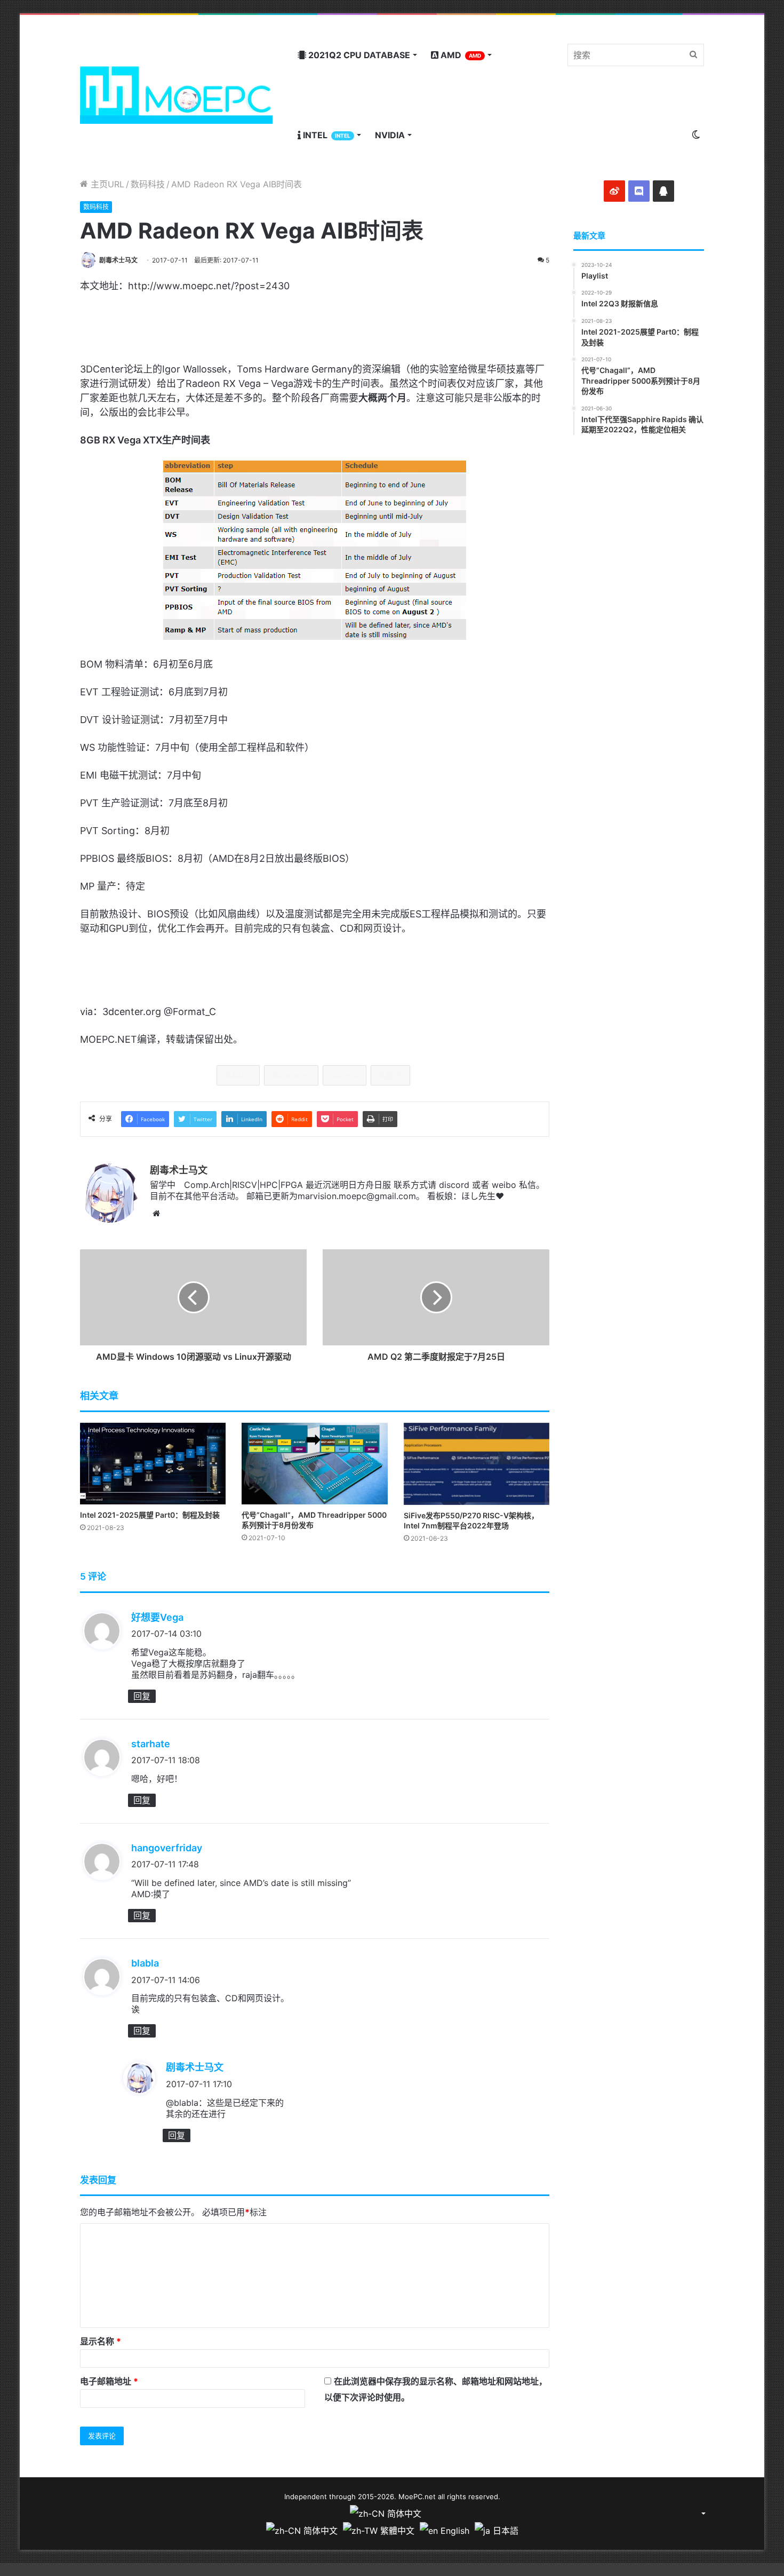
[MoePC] (176, 95)
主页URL (106, 184)
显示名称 (101, 2341)
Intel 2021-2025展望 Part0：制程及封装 (150, 1515)
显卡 (393, 1075)
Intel (326, 135)
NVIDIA (390, 135)
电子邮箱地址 (109, 2381)
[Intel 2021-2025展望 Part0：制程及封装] (153, 1464)
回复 (142, 1696)
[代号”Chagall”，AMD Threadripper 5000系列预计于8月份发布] (314, 1464)
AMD (460, 55)
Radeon (294, 1075)
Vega (347, 1075)
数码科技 (148, 184)
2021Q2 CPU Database (358, 55)
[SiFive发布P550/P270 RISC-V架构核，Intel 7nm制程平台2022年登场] (477, 1464)
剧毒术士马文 (118, 260)
